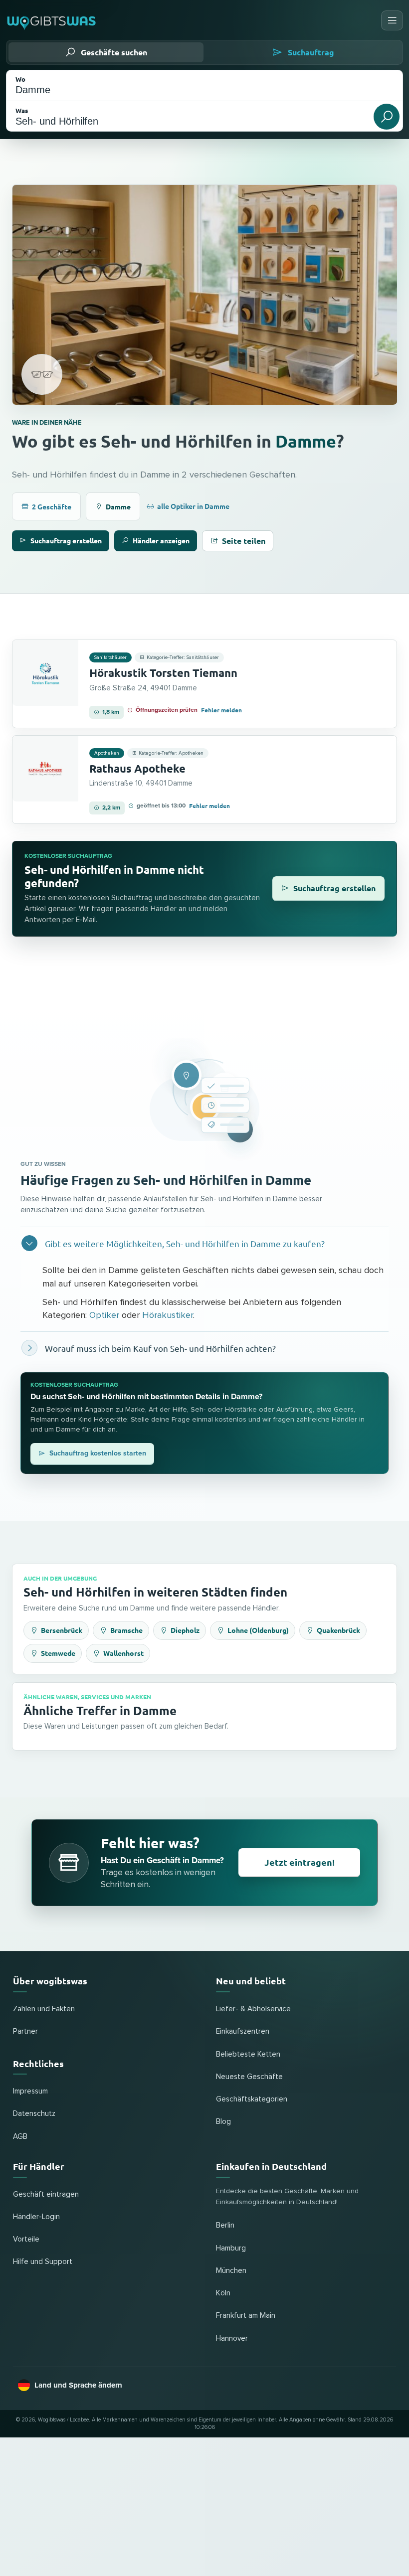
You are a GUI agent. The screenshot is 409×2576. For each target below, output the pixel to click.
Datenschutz (34, 2114)
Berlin (225, 2225)
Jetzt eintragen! (300, 1862)
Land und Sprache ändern (78, 2385)
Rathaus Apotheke (137, 768)
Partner (25, 2031)
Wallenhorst (123, 1653)
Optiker (104, 1315)
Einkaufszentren (243, 2031)
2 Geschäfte (52, 506)
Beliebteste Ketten (248, 2054)
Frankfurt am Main (246, 2316)
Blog (223, 2122)
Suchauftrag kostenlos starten (98, 1453)
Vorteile (26, 2239)
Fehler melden (221, 710)
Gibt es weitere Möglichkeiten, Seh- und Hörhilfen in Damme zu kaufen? (185, 1243)
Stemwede (58, 1653)
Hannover (232, 2338)
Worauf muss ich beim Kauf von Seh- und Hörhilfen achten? (160, 1348)
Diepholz (185, 1630)
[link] (204, 684)
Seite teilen (244, 541)
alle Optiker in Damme (193, 506)
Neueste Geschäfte (249, 2077)
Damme (306, 441)
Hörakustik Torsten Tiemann (163, 673)
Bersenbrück (62, 1630)
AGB (20, 2137)
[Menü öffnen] (392, 20)
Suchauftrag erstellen (66, 540)
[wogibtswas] (52, 20)
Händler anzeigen (161, 540)
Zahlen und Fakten (44, 2009)
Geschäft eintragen (46, 2194)
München (231, 2271)
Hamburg (231, 2248)
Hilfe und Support (43, 2262)
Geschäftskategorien (252, 2099)
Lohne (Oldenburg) (258, 1630)
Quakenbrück (338, 1630)
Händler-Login (36, 2217)
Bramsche (126, 1630)
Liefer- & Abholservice (253, 2009)
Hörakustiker (168, 1315)
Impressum (30, 2091)
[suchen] (387, 117)
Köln (223, 2293)
